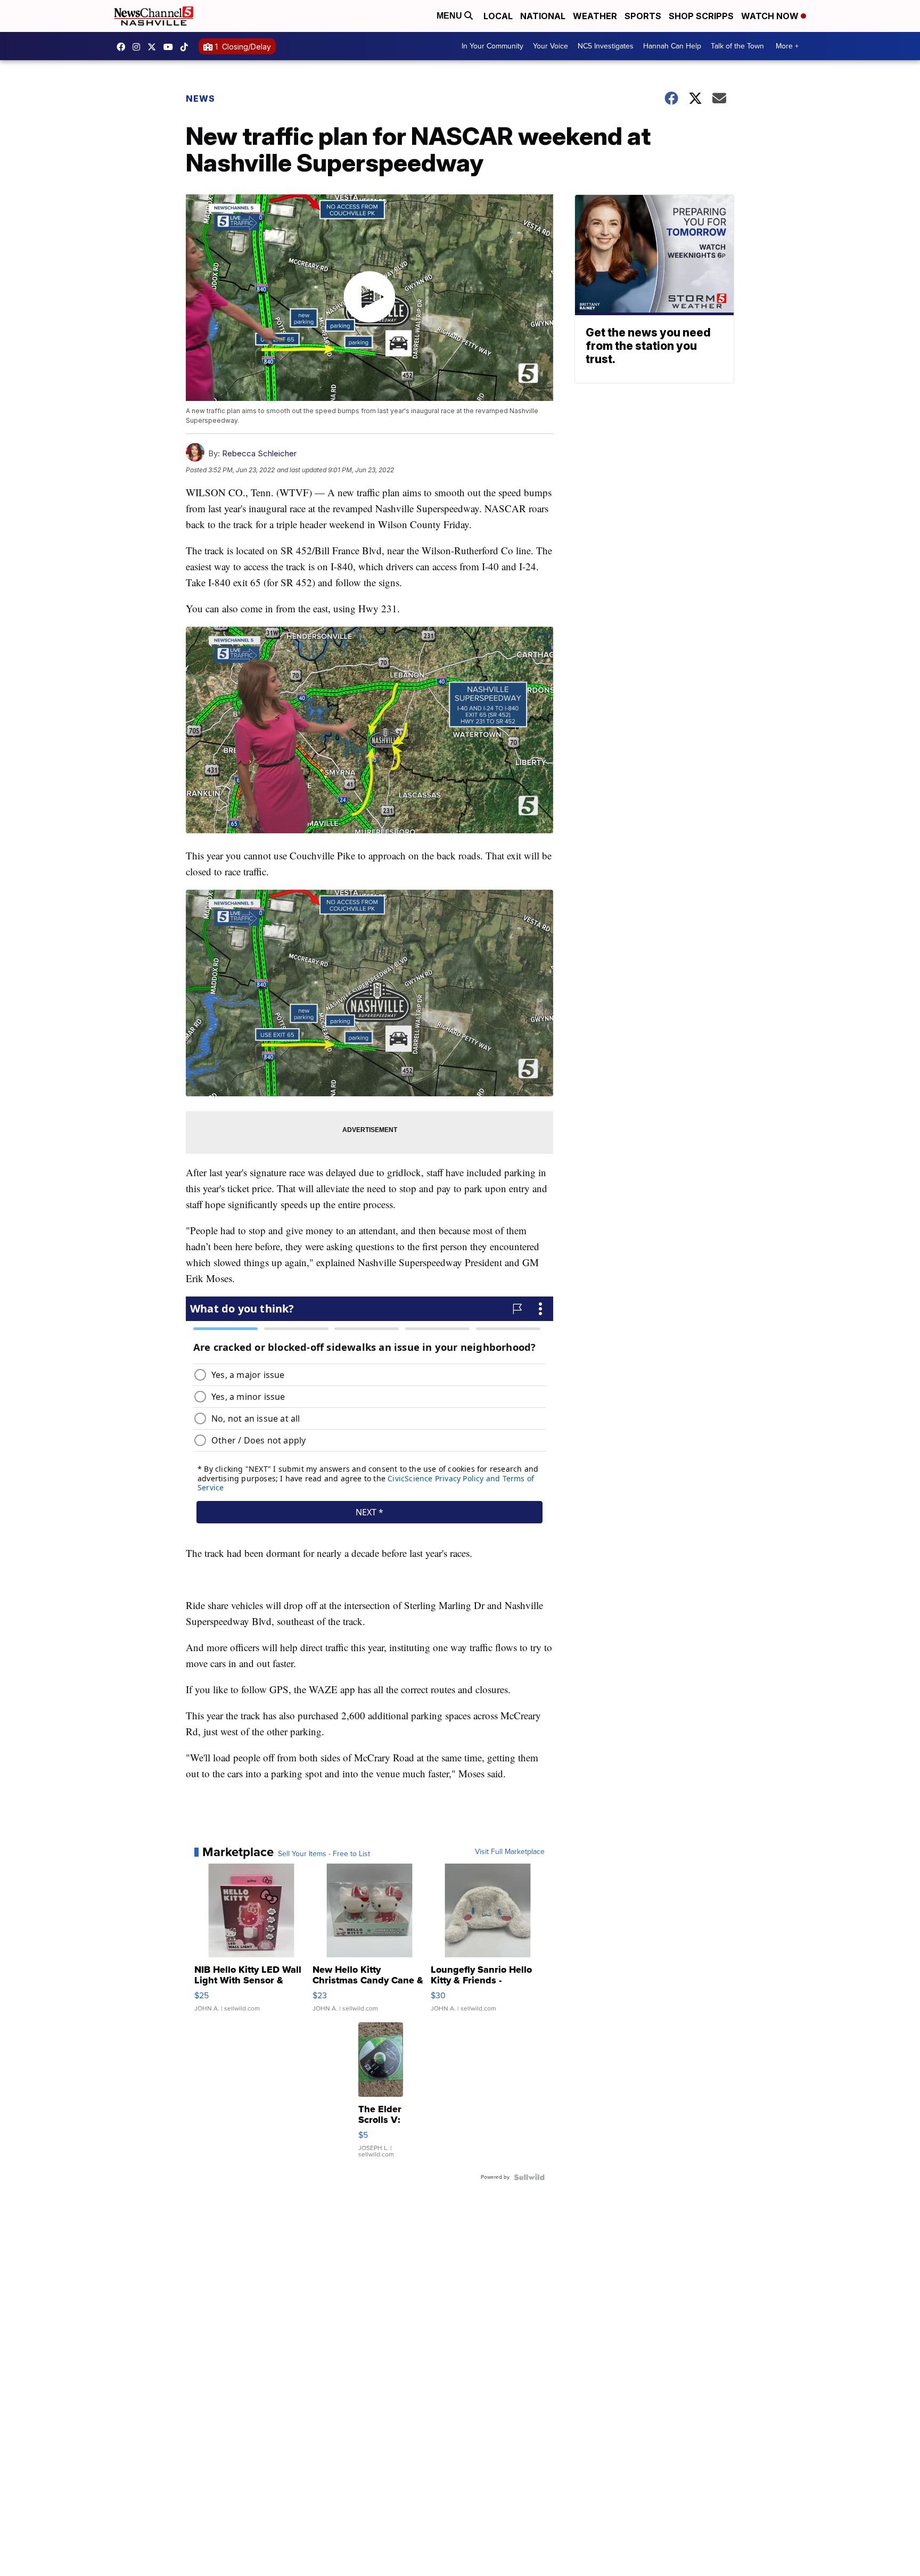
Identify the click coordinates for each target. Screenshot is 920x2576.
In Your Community (492, 46)
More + (787, 46)
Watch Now (771, 16)
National (543, 16)
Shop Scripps (701, 16)
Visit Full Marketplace (510, 1852)
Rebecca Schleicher (259, 453)
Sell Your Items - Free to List (324, 1854)
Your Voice (551, 46)
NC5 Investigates (606, 46)
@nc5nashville (187, 47)
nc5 (154, 47)
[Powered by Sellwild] (529, 2177)
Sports (643, 16)
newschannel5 (124, 47)
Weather (595, 16)
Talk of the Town (737, 46)
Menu (450, 16)
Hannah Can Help (672, 46)
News (200, 99)
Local (498, 16)
